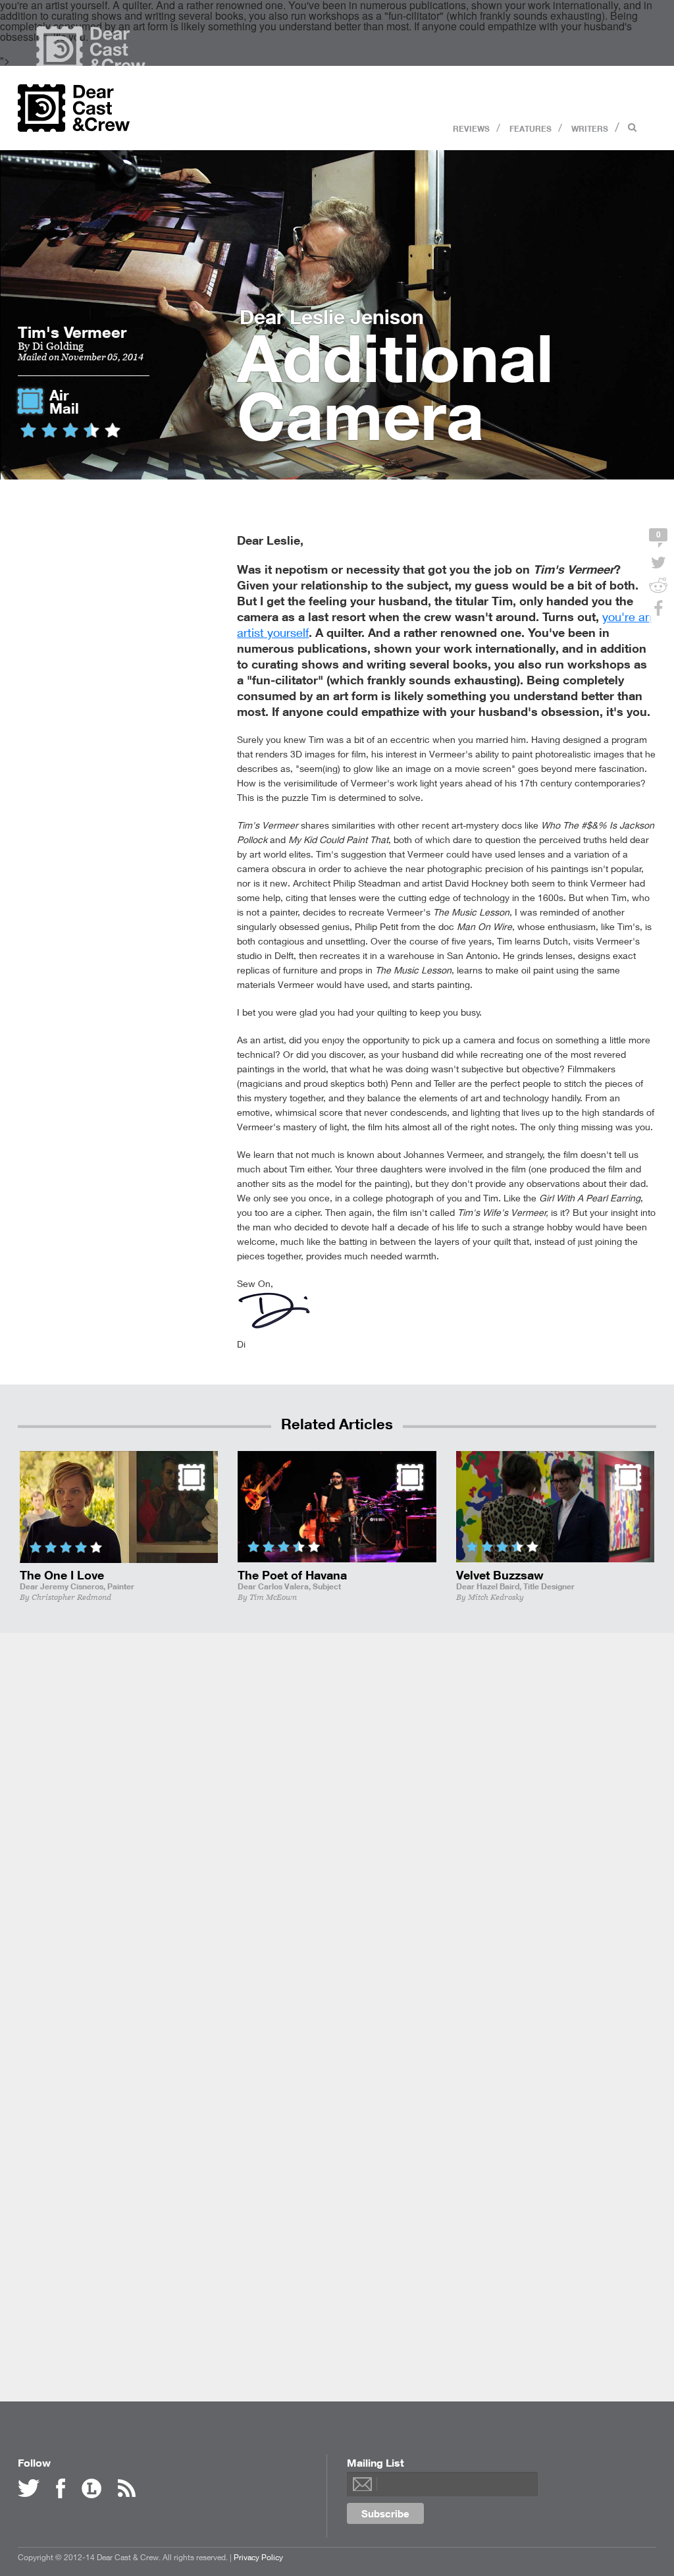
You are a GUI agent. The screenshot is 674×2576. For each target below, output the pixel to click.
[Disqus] (337, 1838)
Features (531, 128)
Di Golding (58, 346)
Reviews (471, 128)
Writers (590, 128)
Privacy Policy (258, 2557)
